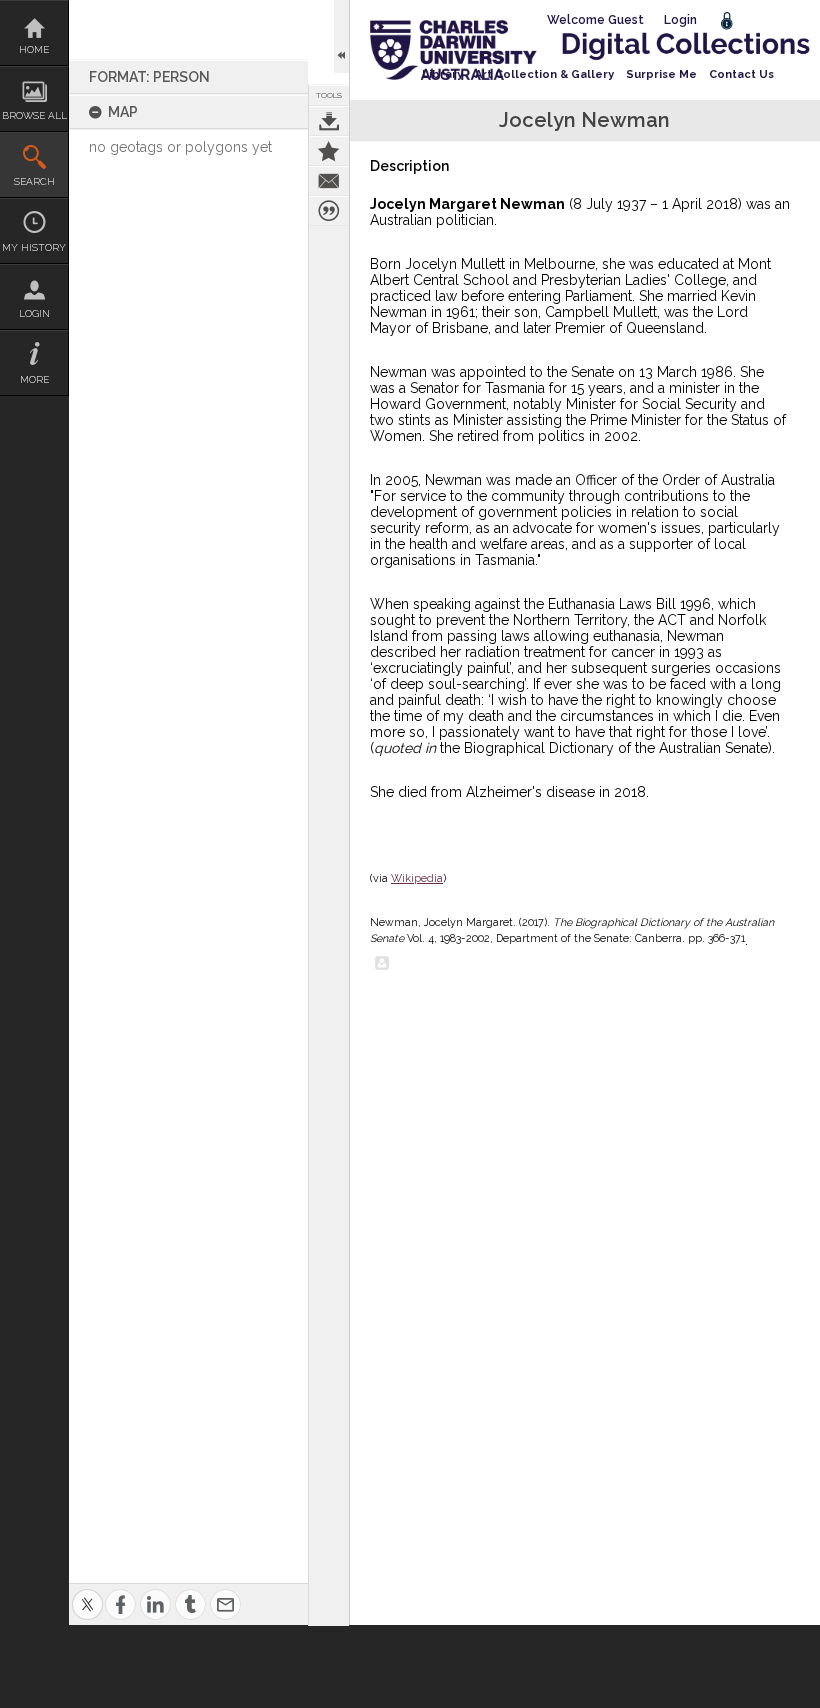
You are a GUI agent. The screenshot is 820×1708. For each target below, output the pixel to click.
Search (34, 181)
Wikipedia (417, 878)
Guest (626, 20)
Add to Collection (329, 151)
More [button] (34, 379)
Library (442, 74)
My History (34, 247)
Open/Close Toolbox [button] (341, 36)
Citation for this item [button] (329, 211)
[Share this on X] (87, 1592)
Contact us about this (329, 181)
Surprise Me (661, 74)
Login (34, 313)
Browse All (34, 115)
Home (34, 49)
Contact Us (741, 74)
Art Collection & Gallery (544, 74)
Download (329, 121)
